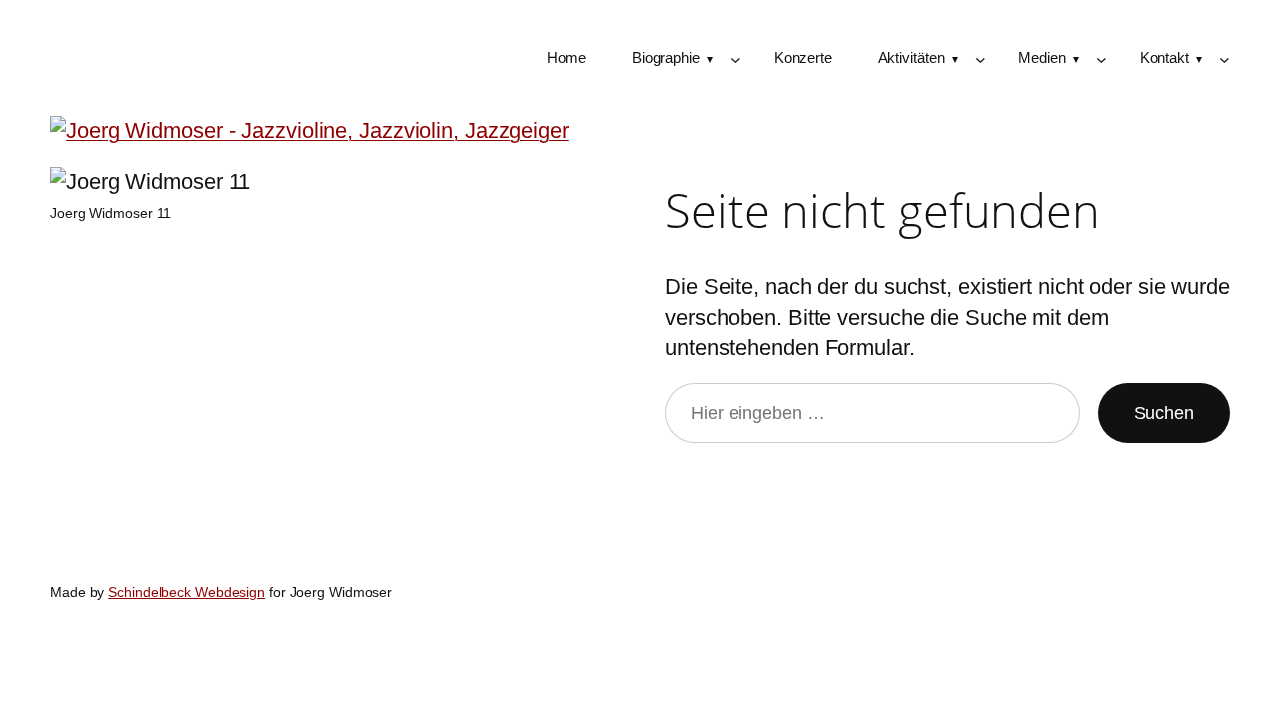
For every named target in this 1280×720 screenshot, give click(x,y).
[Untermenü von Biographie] (735, 59)
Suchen (1164, 413)
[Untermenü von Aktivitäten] (980, 59)
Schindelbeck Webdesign (186, 592)
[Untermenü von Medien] (1101, 59)
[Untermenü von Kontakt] (1224, 59)
